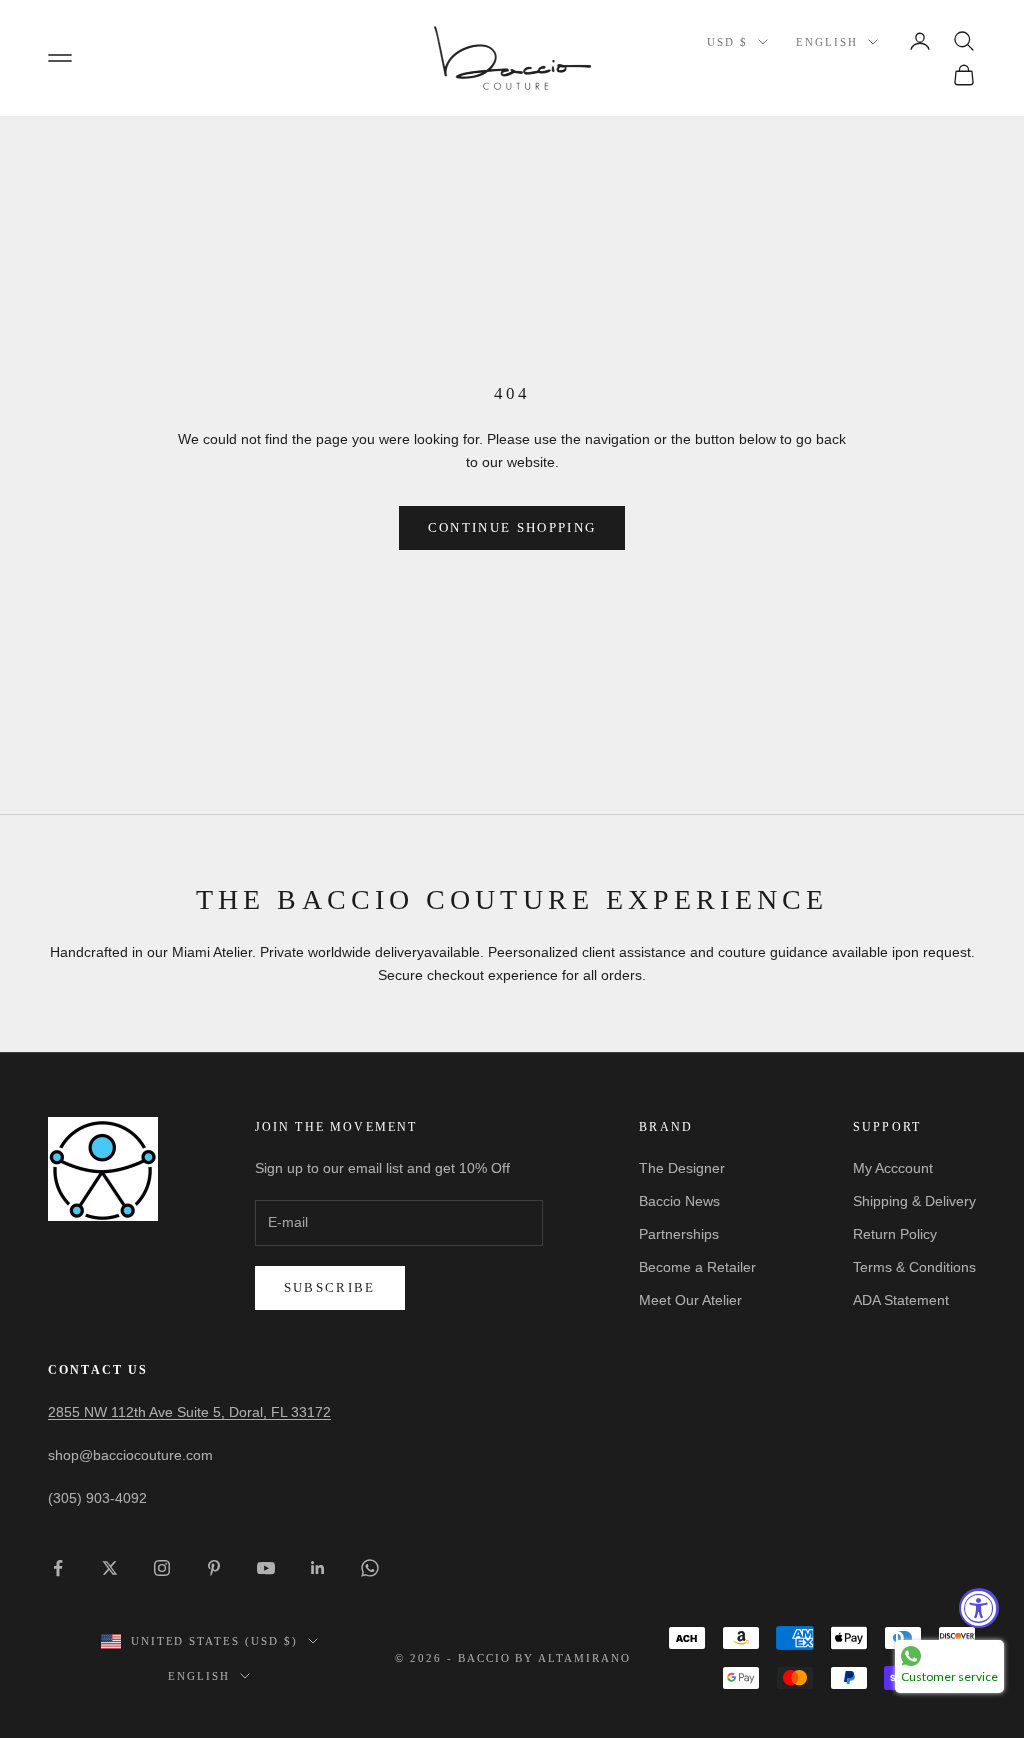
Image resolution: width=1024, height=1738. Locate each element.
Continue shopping (512, 527)
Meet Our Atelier (690, 1300)
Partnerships (679, 1234)
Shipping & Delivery (914, 1201)
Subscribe (330, 1287)
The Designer (682, 1168)
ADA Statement (901, 1300)
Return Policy (895, 1234)
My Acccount (893, 1168)
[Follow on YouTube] (266, 1568)
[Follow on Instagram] (162, 1568)
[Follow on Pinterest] (214, 1568)
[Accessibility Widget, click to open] (979, 1608)
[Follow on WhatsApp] (370, 1568)
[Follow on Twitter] (110, 1568)
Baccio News (679, 1201)
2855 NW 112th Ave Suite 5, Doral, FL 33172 (189, 1412)
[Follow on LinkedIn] (318, 1568)
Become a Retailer (697, 1267)
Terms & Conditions (914, 1267)
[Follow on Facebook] (58, 1568)
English (827, 42)
